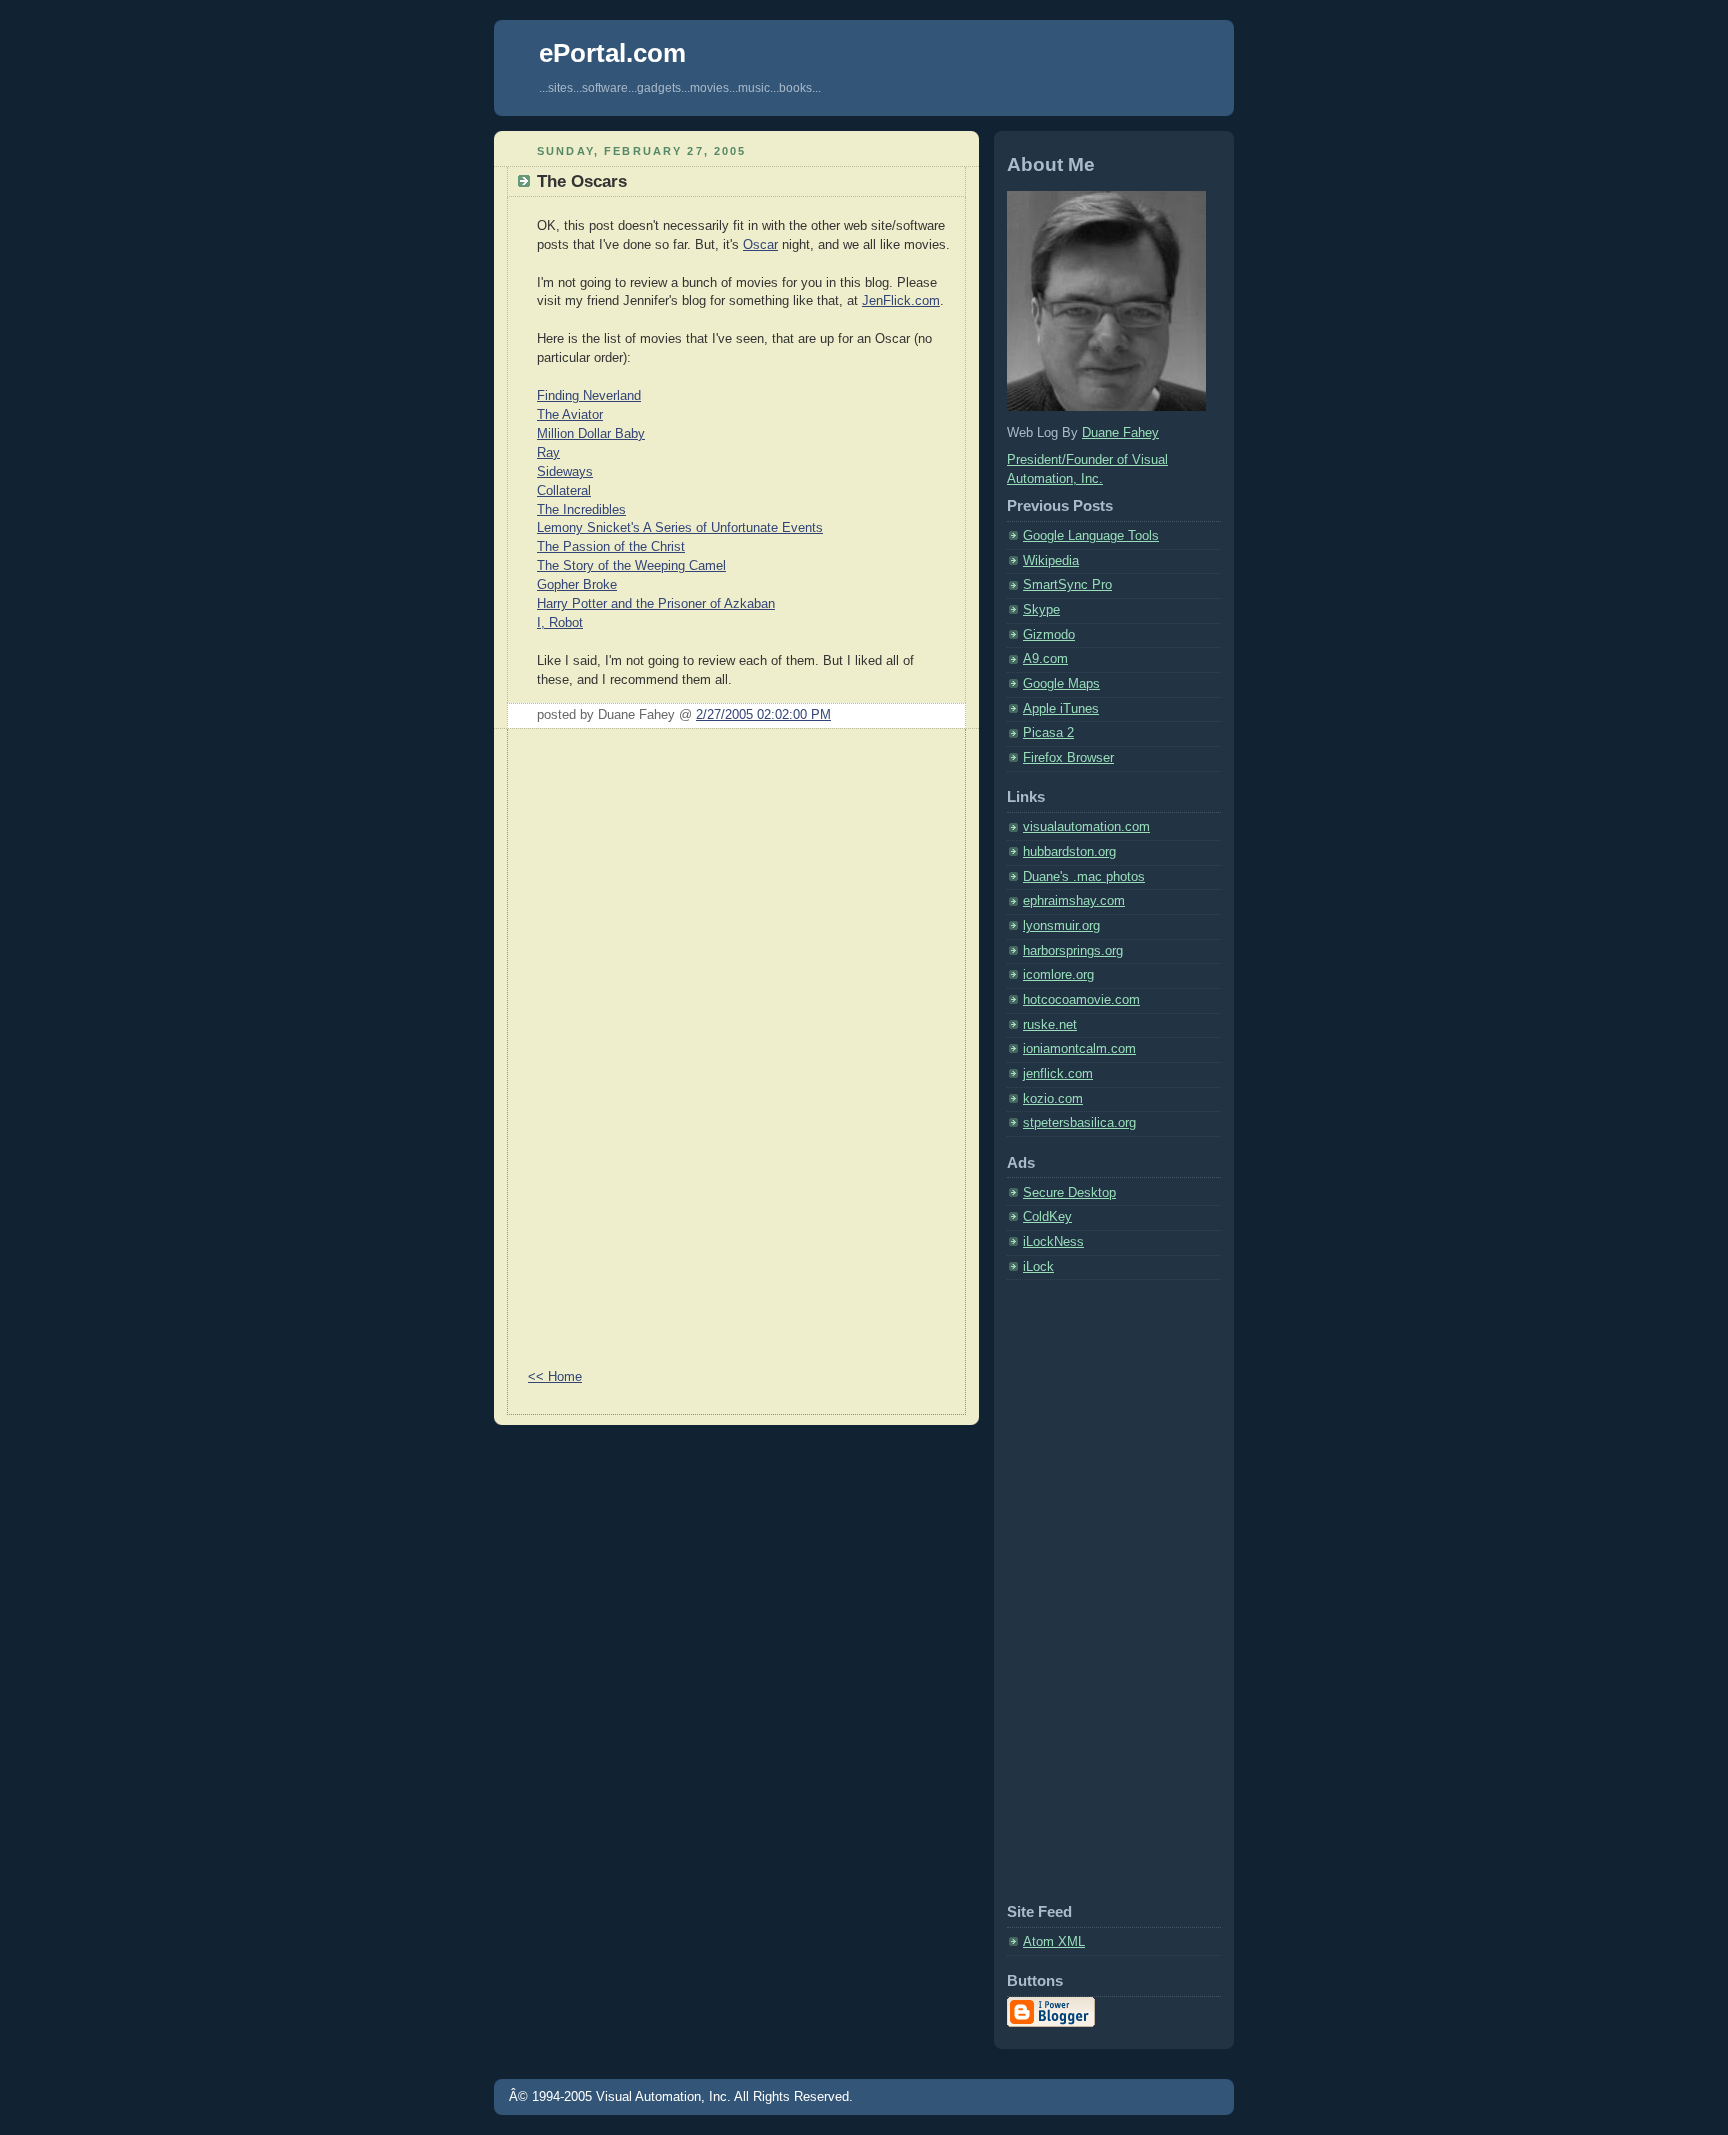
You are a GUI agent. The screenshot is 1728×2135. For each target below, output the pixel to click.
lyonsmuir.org (1061, 926)
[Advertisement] (588, 1049)
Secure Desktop (1069, 1193)
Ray (548, 453)
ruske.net (1050, 1025)
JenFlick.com (901, 301)
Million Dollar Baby (591, 434)
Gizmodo (1049, 635)
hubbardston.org (1069, 852)
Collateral (564, 491)
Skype (1041, 610)
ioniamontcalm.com (1079, 1049)
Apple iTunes (1061, 709)
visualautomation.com (1086, 827)
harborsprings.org (1073, 951)
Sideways (565, 472)
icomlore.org (1058, 975)
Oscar (760, 245)
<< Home (555, 1377)
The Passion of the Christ (611, 547)
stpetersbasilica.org (1079, 1123)
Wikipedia (1051, 561)
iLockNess (1053, 1242)
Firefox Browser (1068, 758)
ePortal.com (612, 53)
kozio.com (1053, 1099)
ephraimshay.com (1074, 901)
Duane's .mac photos (1084, 877)
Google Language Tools (1091, 536)
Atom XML (1054, 1942)
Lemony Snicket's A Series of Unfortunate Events (680, 528)
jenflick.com (1058, 1074)
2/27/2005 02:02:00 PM (763, 715)
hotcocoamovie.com (1081, 1000)
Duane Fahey (1120, 433)
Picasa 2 (1048, 733)
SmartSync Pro (1067, 585)
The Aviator (570, 415)
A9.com (1045, 659)
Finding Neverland (589, 396)
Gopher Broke (577, 585)
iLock (1038, 1267)
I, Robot (560, 623)
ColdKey (1047, 1217)
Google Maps (1061, 684)
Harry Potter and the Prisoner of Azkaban (656, 604)
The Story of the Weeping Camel (631, 566)
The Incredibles (581, 510)
